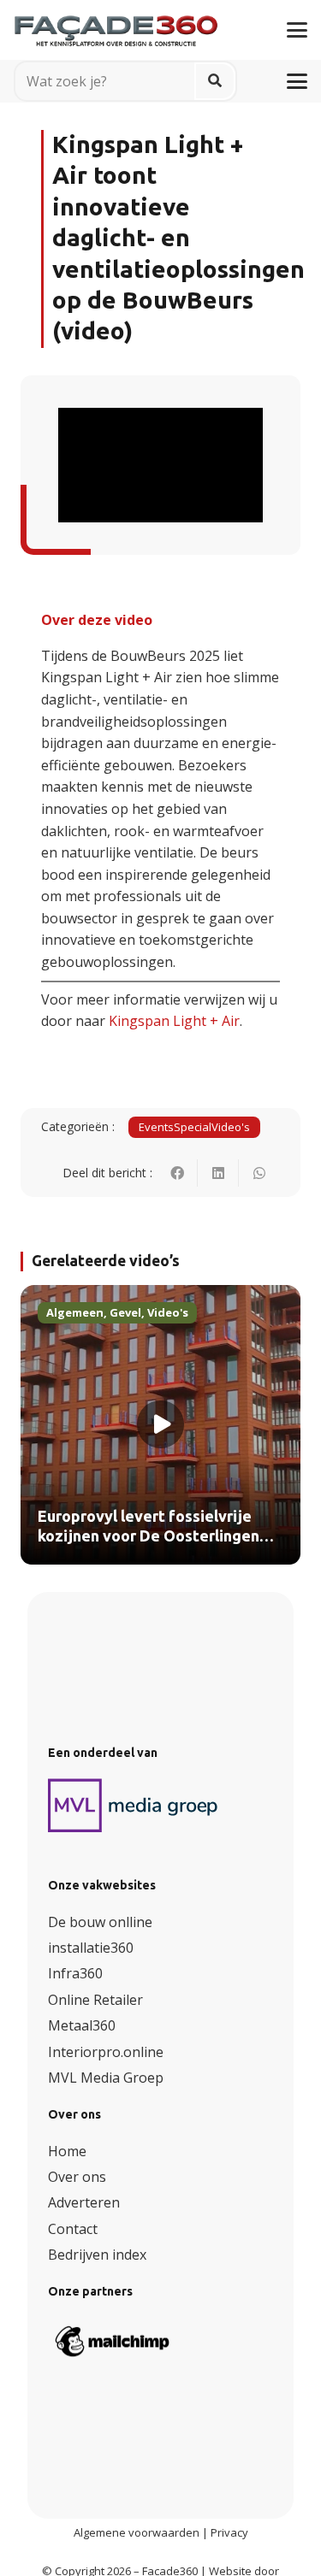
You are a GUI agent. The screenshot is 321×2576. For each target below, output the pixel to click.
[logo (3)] (134, 1806)
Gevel (125, 1312)
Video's (231, 1127)
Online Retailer (95, 2000)
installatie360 (91, 1948)
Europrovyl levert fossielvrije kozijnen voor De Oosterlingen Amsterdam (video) (149, 1537)
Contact (73, 2229)
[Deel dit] (177, 1173)
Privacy (229, 2532)
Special (193, 1127)
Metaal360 (82, 2025)
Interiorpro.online (106, 2052)
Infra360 (75, 1973)
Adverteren (84, 2202)
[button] (297, 30)
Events (156, 1127)
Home (67, 2151)
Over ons (77, 2177)
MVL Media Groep (106, 2078)
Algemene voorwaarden (137, 2532)
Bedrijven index (97, 2255)
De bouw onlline (100, 1922)
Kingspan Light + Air (174, 1021)
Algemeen (75, 1312)
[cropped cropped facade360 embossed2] (116, 24)
